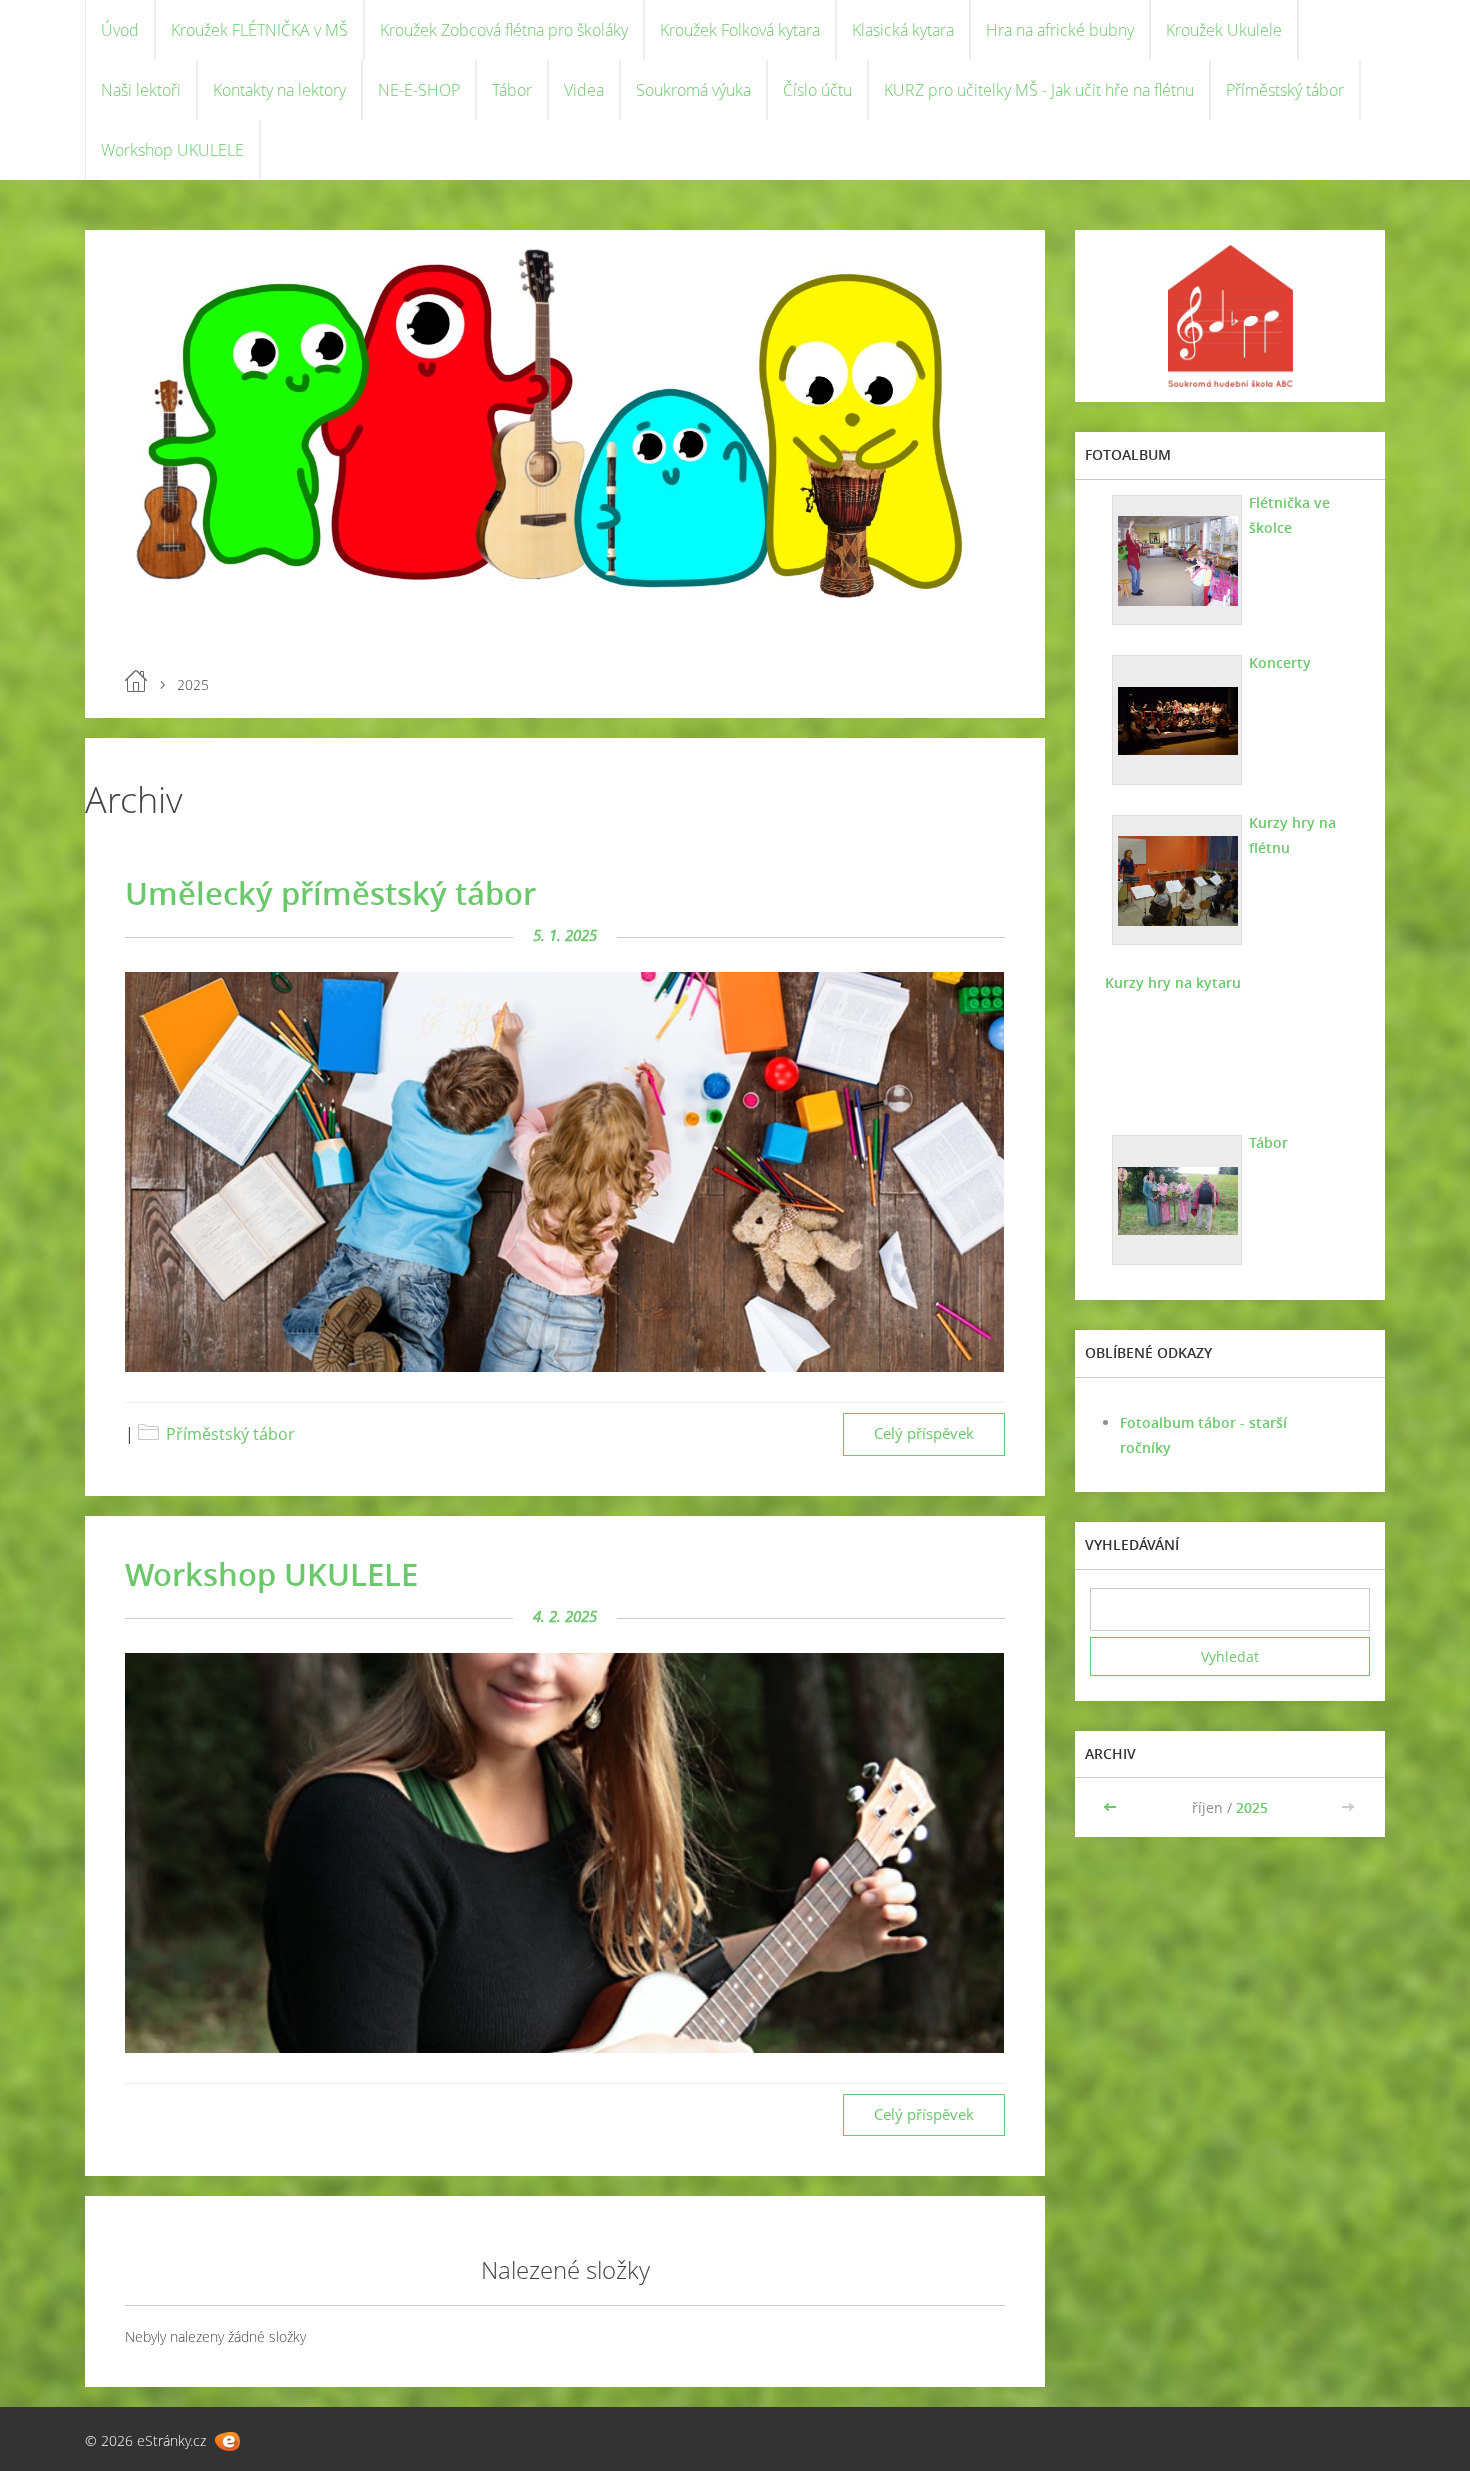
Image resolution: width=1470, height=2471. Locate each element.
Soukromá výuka (693, 90)
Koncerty (1280, 662)
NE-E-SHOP (419, 90)
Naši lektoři (141, 90)
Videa (584, 90)
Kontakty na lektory (279, 90)
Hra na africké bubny (1060, 30)
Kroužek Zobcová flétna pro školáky (504, 30)
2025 (1252, 1807)
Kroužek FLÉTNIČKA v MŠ (259, 30)
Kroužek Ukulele (1224, 30)
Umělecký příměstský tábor (330, 893)
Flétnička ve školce (1289, 515)
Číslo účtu (817, 90)
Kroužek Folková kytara (740, 30)
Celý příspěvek (924, 1433)
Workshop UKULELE (172, 150)
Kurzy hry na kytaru (1173, 982)
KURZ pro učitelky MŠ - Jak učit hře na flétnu (1039, 90)
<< (1112, 1807)
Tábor (512, 90)
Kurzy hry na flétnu (1292, 835)
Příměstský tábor (1285, 90)
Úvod (120, 30)
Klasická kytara (903, 30)
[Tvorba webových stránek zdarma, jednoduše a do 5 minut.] (227, 2441)
